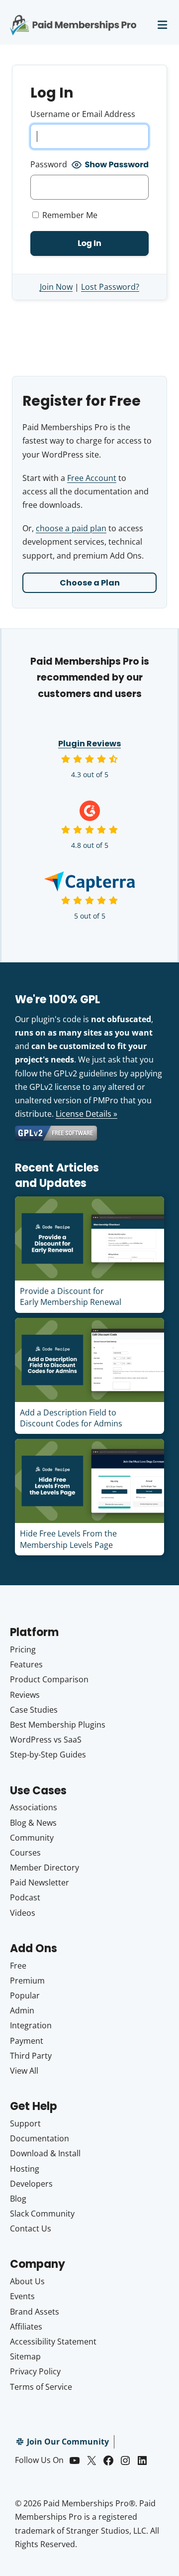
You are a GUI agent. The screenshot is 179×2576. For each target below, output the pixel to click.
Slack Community (42, 2214)
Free (18, 1966)
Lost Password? (110, 287)
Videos (23, 1913)
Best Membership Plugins (58, 1725)
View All (24, 2071)
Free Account (92, 478)
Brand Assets (35, 2312)
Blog (18, 2199)
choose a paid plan (71, 528)
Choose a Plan (90, 583)
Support (25, 2123)
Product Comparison (49, 1679)
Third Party (31, 2056)
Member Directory (45, 1868)
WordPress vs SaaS (46, 1740)
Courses (25, 1853)
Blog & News (33, 1823)
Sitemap (25, 2356)
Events (22, 2296)
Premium (27, 1981)
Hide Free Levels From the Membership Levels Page (68, 1539)
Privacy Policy (35, 2371)
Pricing (23, 1649)
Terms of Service (41, 2387)
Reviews (25, 1695)
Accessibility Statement (53, 2342)
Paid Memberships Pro (73, 18)
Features (26, 1664)
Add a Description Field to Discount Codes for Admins (71, 1418)
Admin (22, 2010)
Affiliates (26, 2327)
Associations (34, 1807)
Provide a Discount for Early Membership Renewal (71, 1296)
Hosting (25, 2169)
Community (32, 1838)
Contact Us (31, 2228)
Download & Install (45, 2153)
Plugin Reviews (89, 744)
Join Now (56, 287)
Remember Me (69, 215)
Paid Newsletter (40, 1882)
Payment (27, 2041)
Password (49, 164)
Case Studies (34, 1710)
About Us (27, 2281)
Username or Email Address (83, 114)
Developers (31, 2184)
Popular (25, 1995)
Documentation (40, 2138)
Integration (31, 2025)
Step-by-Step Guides (48, 1755)
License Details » (87, 1114)
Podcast (25, 1897)
